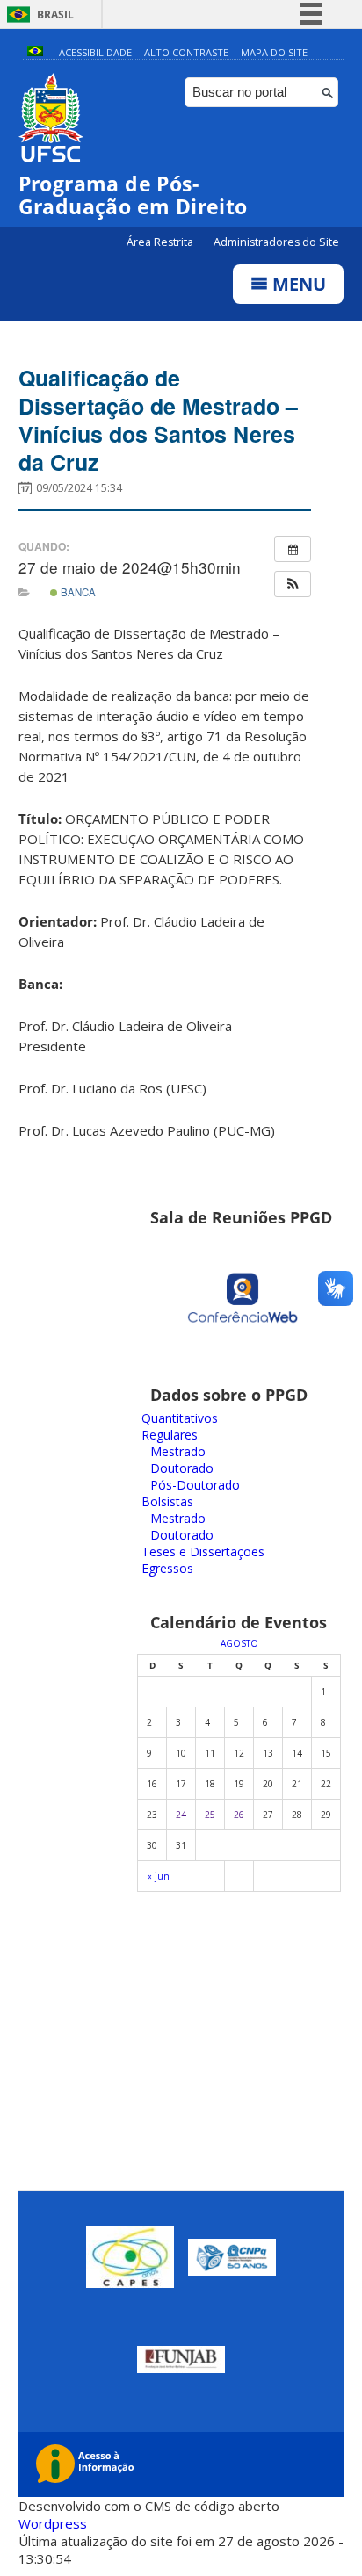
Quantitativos (180, 1418)
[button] (293, 584)
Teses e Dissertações (203, 1551)
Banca (77, 592)
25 (210, 1815)
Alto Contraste (186, 52)
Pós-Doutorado (195, 1485)
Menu (297, 284)
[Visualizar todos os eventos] (293, 549)
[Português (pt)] (35, 52)
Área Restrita (161, 242)
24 (181, 1815)
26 (239, 1815)
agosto (239, 1643)
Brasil (55, 14)
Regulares (170, 1435)
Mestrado (178, 1451)
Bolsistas (167, 1501)
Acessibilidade (95, 52)
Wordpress (53, 2523)
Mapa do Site (274, 52)
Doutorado (182, 1468)
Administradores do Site (276, 242)
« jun (158, 1876)
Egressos (167, 1568)
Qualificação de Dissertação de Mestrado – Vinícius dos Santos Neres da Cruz (158, 420)
